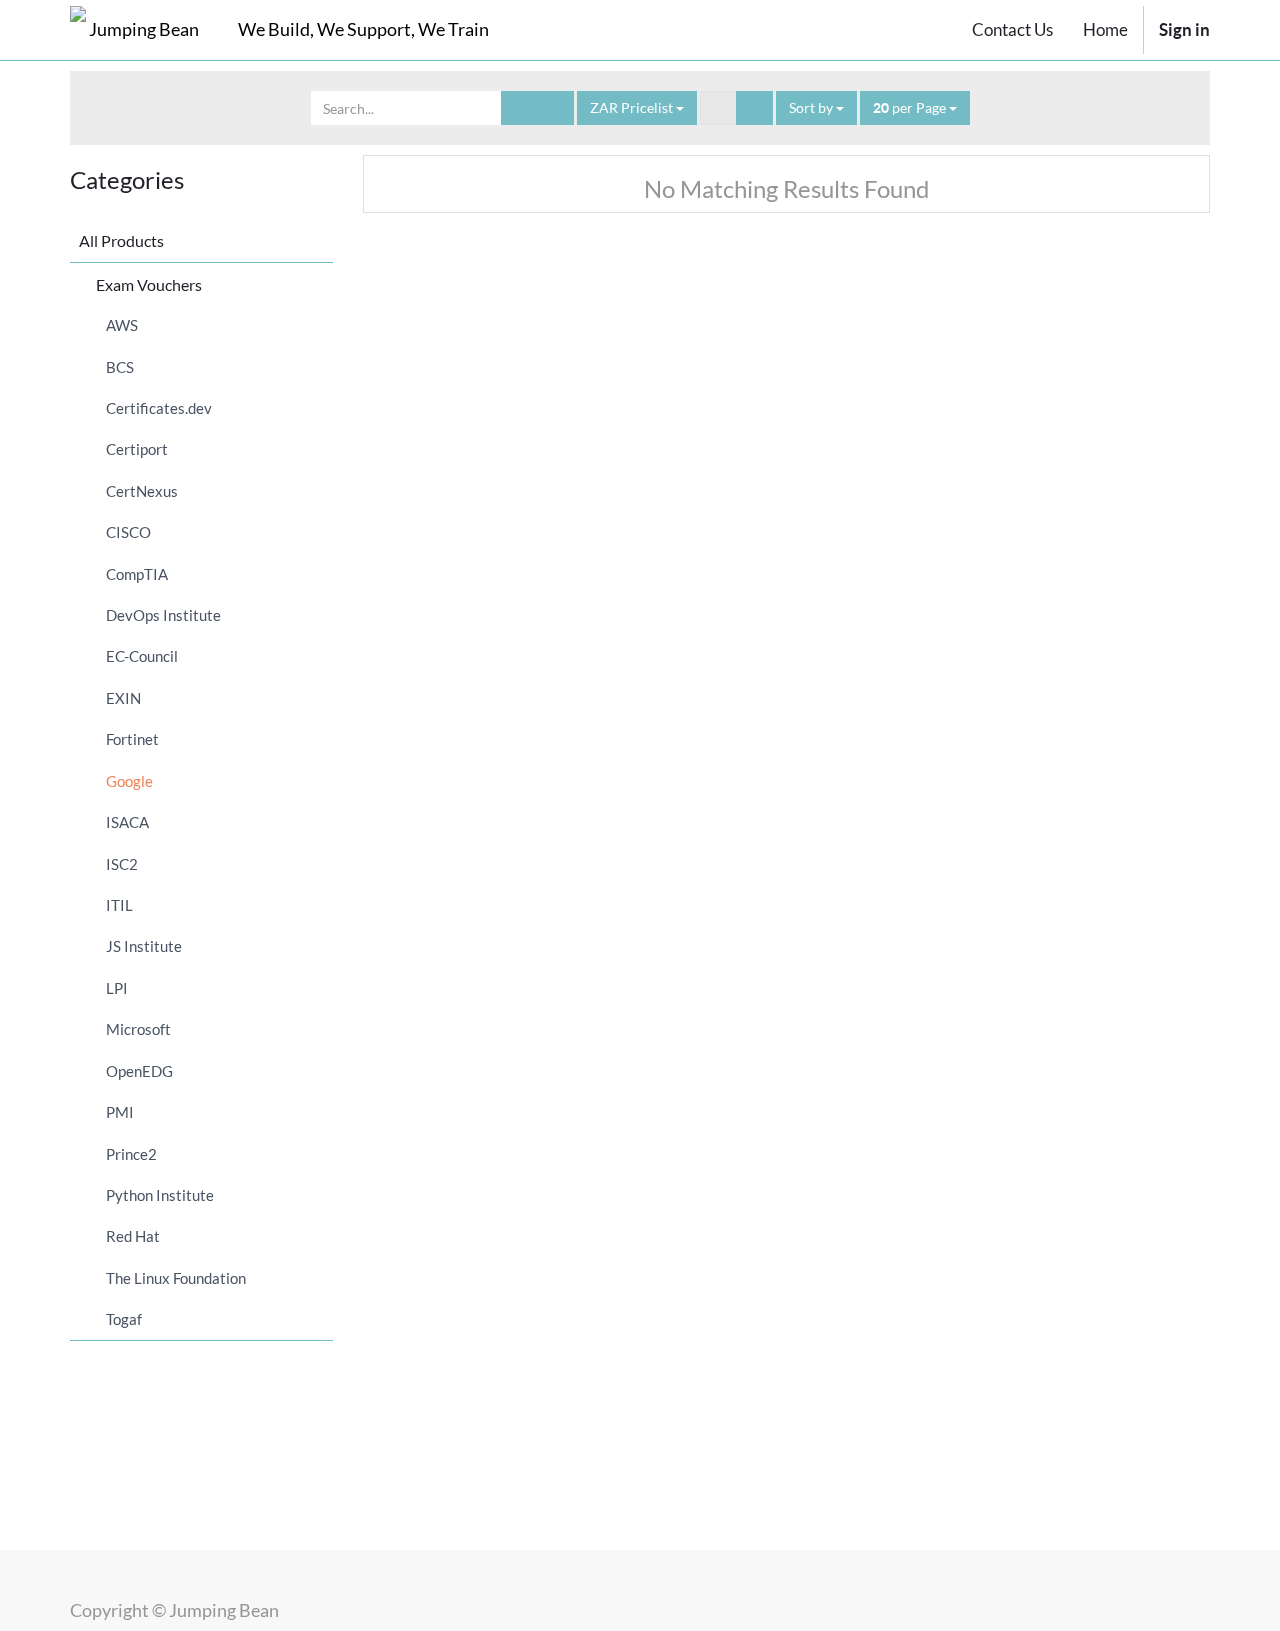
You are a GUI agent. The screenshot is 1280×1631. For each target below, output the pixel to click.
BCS (120, 367)
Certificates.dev (159, 408)
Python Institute (160, 1195)
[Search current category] (519, 108)
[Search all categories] (555, 108)
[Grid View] (718, 108)
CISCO (128, 532)
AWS (122, 325)
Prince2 (131, 1154)
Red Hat (133, 1236)
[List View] (754, 108)
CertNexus (142, 491)
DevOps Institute (163, 615)
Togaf (124, 1319)
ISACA (127, 822)
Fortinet (132, 739)
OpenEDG (139, 1071)
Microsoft (138, 1029)
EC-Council (142, 656)
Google (129, 781)
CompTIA (137, 574)
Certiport (137, 449)
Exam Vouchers (149, 284)
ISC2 (122, 864)
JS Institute (144, 946)
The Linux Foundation (176, 1278)
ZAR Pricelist (633, 107)
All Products (121, 240)
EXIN (123, 698)
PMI (120, 1112)
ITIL (119, 905)
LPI (117, 988)
